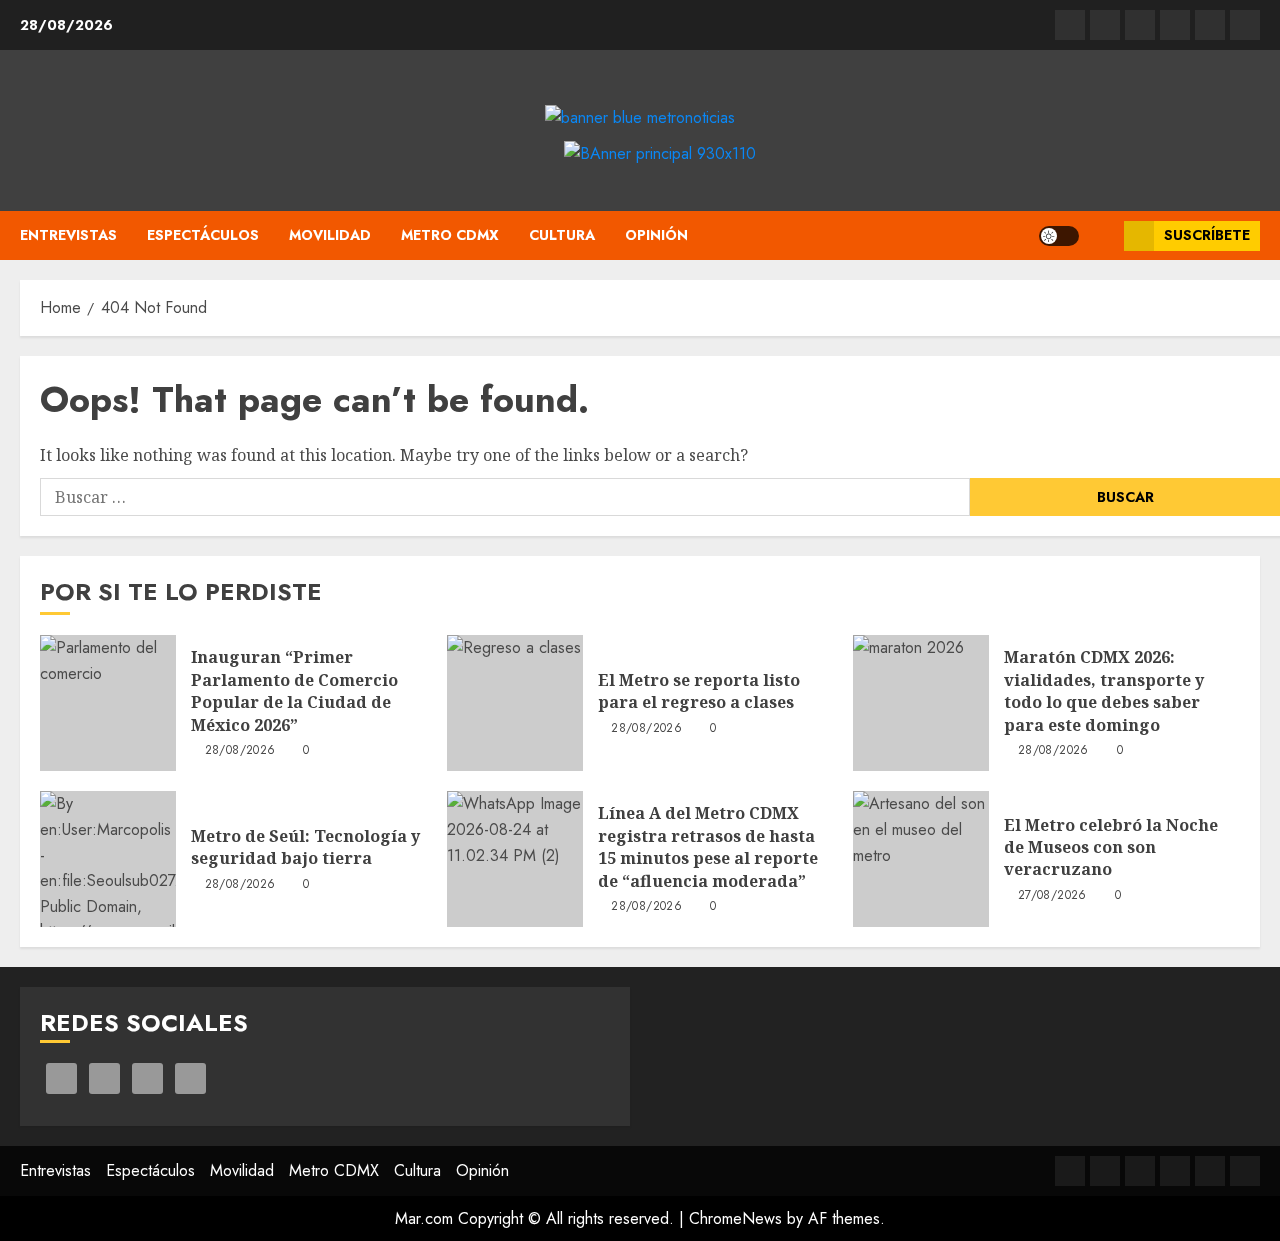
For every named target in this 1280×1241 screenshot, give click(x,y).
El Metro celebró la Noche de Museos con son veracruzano (1111, 847)
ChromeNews (735, 1218)
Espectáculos (203, 235)
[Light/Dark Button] (1059, 236)
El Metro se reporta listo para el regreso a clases (699, 691)
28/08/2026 (240, 751)
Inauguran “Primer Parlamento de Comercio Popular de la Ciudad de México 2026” (294, 690)
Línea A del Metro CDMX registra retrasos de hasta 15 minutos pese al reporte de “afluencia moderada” (708, 846)
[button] (1101, 235)
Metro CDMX (450, 235)
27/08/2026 (1052, 896)
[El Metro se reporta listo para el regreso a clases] (515, 703)
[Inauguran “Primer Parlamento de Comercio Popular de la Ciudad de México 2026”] (108, 703)
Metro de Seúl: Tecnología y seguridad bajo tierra (305, 847)
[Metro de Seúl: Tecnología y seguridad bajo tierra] (108, 859)
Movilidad (330, 235)
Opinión (656, 235)
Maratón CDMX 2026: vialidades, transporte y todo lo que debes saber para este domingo (1104, 690)
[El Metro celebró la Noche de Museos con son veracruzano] (921, 859)
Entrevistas (68, 235)
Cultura (562, 235)
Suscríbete (1207, 235)
